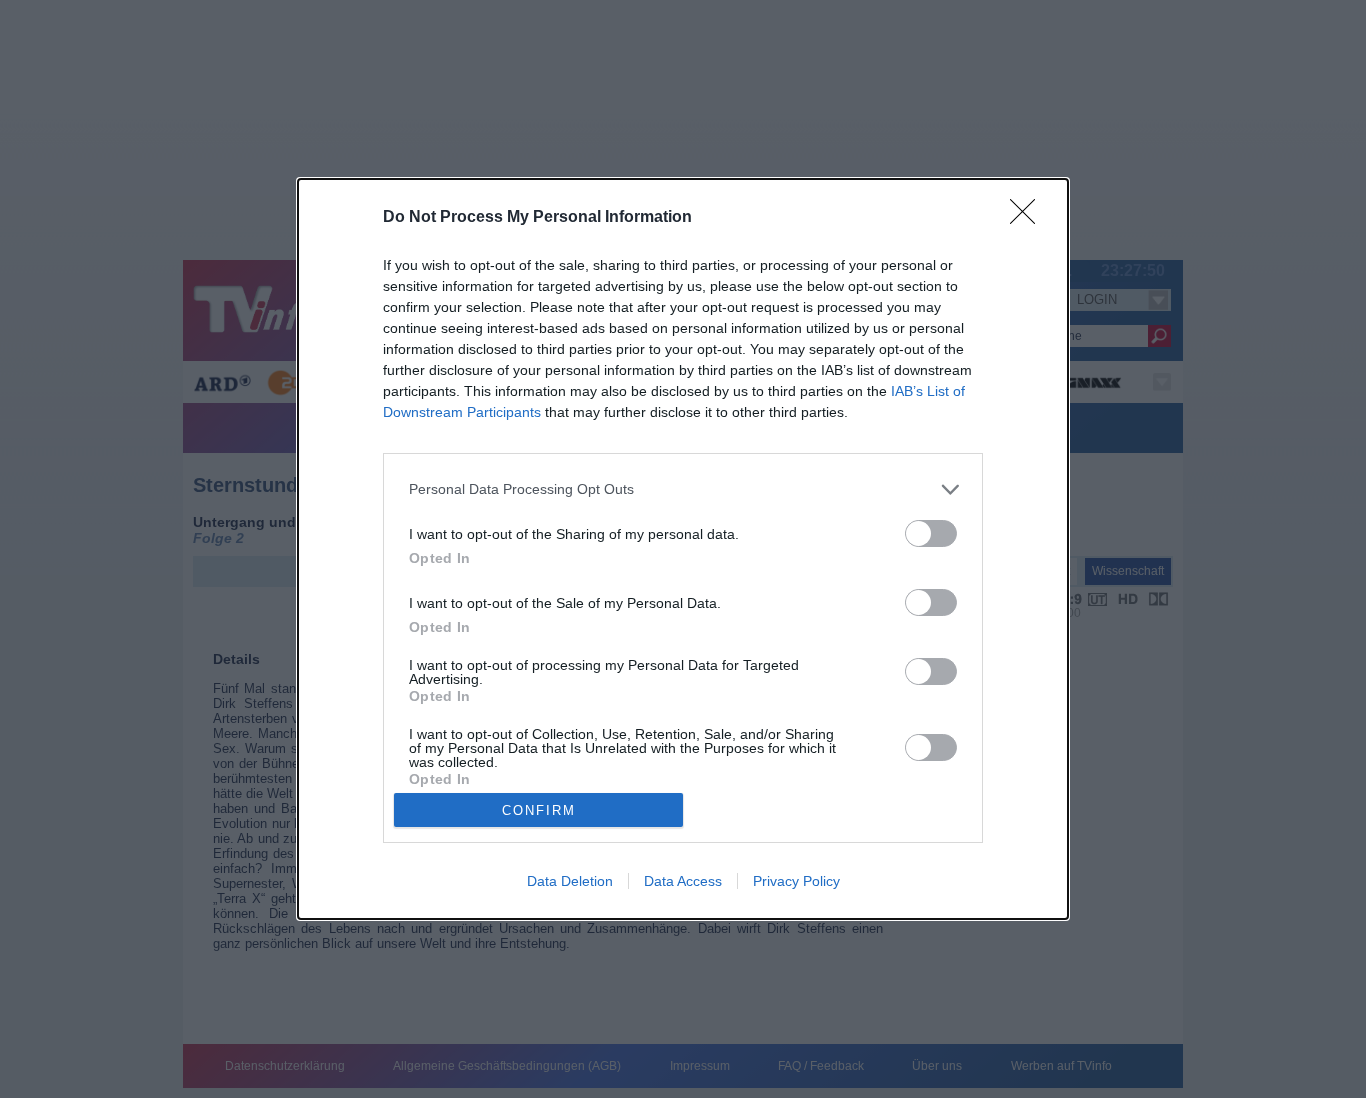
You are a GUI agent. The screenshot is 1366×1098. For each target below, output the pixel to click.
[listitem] (683, 489)
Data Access (683, 881)
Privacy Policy (796, 881)
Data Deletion (570, 881)
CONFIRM (539, 810)
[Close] (1029, 218)
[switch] (931, 533)
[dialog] (683, 549)
